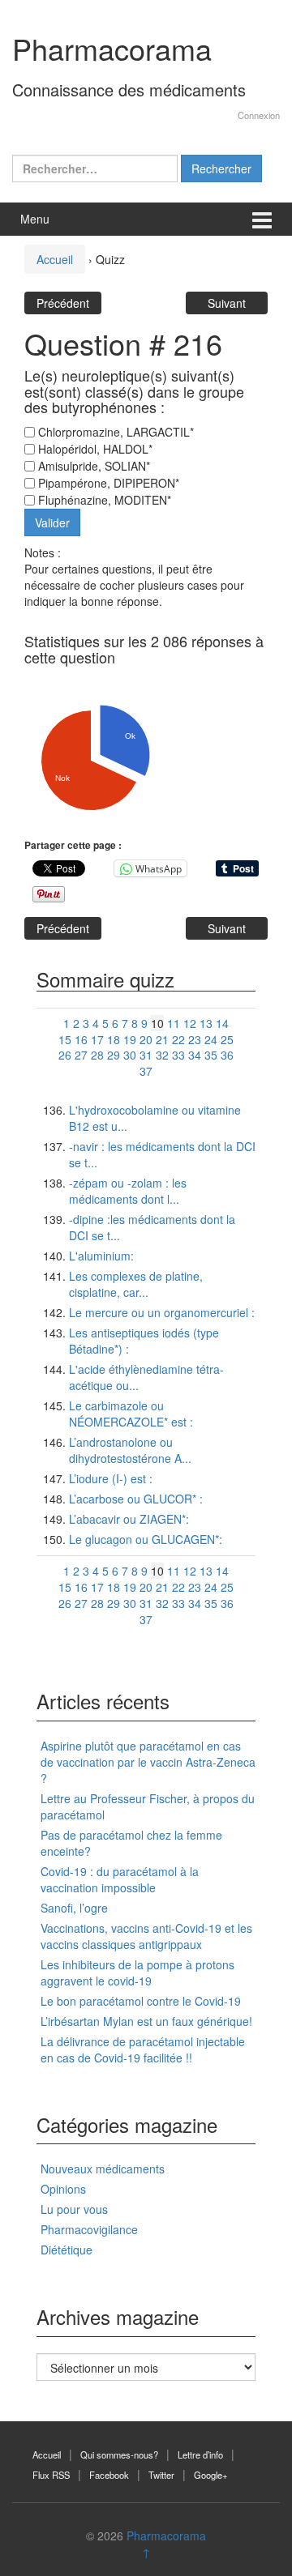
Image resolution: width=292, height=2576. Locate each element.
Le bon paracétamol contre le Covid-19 (141, 2001)
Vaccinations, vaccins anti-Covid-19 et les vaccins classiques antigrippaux (146, 1936)
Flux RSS (51, 2475)
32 (162, 1055)
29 (114, 1055)
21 (162, 1039)
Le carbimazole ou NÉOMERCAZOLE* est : (131, 1414)
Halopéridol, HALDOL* (94, 449)
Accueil (55, 259)
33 (178, 1055)
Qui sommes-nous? (119, 2454)
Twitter (161, 2475)
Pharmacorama (112, 48)
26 (65, 1055)
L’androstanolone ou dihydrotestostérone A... (130, 1450)
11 (174, 1023)
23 (195, 1039)
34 (195, 1055)
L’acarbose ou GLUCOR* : (136, 1499)
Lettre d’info (200, 2454)
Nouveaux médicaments (103, 2169)
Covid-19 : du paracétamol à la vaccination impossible (120, 1879)
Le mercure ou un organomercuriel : (162, 1312)
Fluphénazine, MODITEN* (103, 500)
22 (178, 1039)
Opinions (63, 2189)
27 (81, 1055)
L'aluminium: (101, 1256)
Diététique (67, 2250)
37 (146, 1071)
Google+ (211, 2475)
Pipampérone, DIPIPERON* (107, 483)
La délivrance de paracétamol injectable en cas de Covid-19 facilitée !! (143, 2049)
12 (190, 1023)
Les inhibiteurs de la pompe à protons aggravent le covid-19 (137, 1973)
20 (146, 1039)
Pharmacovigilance (89, 2229)
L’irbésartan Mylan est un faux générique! (146, 2021)
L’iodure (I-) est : (111, 1478)
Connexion (259, 115)
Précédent (63, 303)
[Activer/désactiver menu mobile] (262, 219)
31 (146, 1055)
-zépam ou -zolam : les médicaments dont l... (128, 1191)
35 (211, 1055)
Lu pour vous (74, 2209)
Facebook (109, 2475)
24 (211, 1039)
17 (97, 1039)
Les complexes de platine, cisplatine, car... (136, 1284)
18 (114, 1039)
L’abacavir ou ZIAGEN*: (129, 1519)
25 (227, 1039)
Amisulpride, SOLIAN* (92, 466)
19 (130, 1039)
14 (222, 1023)
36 (227, 1055)
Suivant (227, 303)
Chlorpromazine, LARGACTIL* (114, 432)
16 (81, 1039)
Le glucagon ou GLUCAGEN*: (146, 1539)
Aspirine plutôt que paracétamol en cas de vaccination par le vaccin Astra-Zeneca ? (148, 1762)
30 (130, 1055)
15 (65, 1039)
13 (206, 1023)
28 (97, 1055)
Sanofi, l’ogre (74, 1908)
